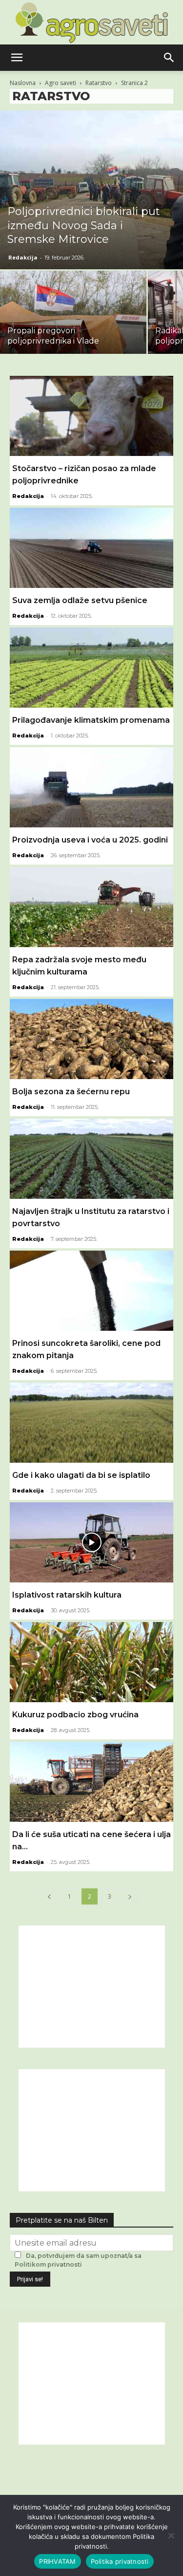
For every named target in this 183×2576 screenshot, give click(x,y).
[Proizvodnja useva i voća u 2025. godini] (91, 787)
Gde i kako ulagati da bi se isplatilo (81, 1475)
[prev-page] (49, 1896)
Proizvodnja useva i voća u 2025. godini (90, 840)
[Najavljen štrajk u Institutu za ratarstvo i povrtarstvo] (91, 1159)
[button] (17, 58)
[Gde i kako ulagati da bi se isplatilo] (91, 1423)
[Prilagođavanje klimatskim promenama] (91, 668)
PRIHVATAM (57, 2561)
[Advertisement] (92, 1987)
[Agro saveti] (91, 22)
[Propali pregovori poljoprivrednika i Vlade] (73, 325)
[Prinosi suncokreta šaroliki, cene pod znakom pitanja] (91, 1291)
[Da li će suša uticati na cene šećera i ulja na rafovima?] (91, 1782)
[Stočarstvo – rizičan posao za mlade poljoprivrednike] (91, 416)
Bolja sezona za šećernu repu (71, 1092)
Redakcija (23, 257)
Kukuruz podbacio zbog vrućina (75, 1715)
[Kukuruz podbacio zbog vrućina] (91, 1662)
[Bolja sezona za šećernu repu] (91, 1039)
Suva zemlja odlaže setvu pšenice (80, 600)
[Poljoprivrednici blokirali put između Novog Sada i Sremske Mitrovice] (91, 190)
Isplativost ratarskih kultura (67, 1595)
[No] (171, 2535)
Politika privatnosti (120, 2561)
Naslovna (23, 83)
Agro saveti (61, 83)
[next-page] (130, 1896)
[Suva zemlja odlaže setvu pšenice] (91, 548)
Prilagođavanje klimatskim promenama (91, 720)
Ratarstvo (99, 83)
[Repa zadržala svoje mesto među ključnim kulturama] (91, 907)
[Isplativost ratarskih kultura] (91, 1542)
